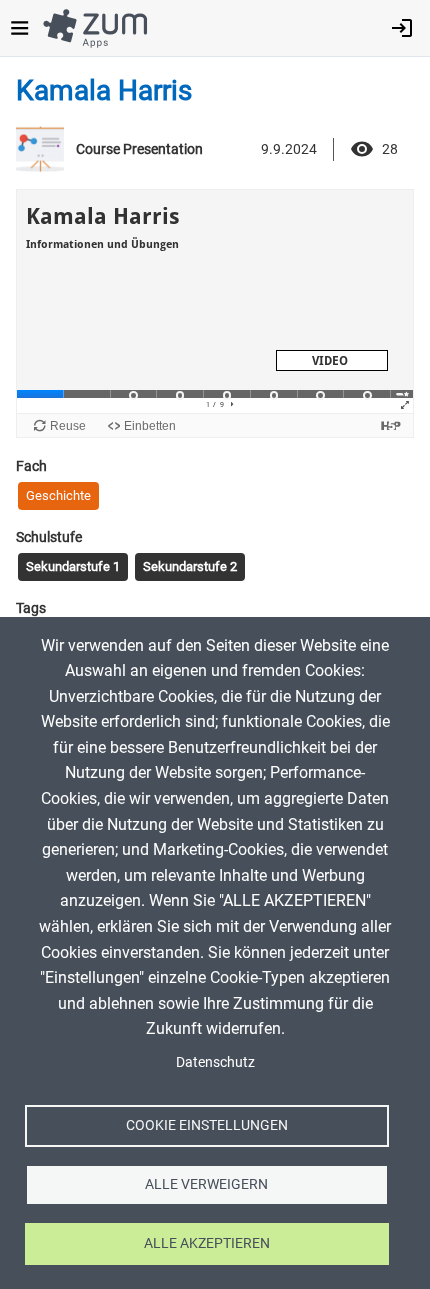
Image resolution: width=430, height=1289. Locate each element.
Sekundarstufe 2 (190, 566)
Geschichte (58, 495)
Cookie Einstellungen (207, 1125)
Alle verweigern (206, 1184)
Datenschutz (215, 1062)
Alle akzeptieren (207, 1243)
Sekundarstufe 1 (73, 566)
